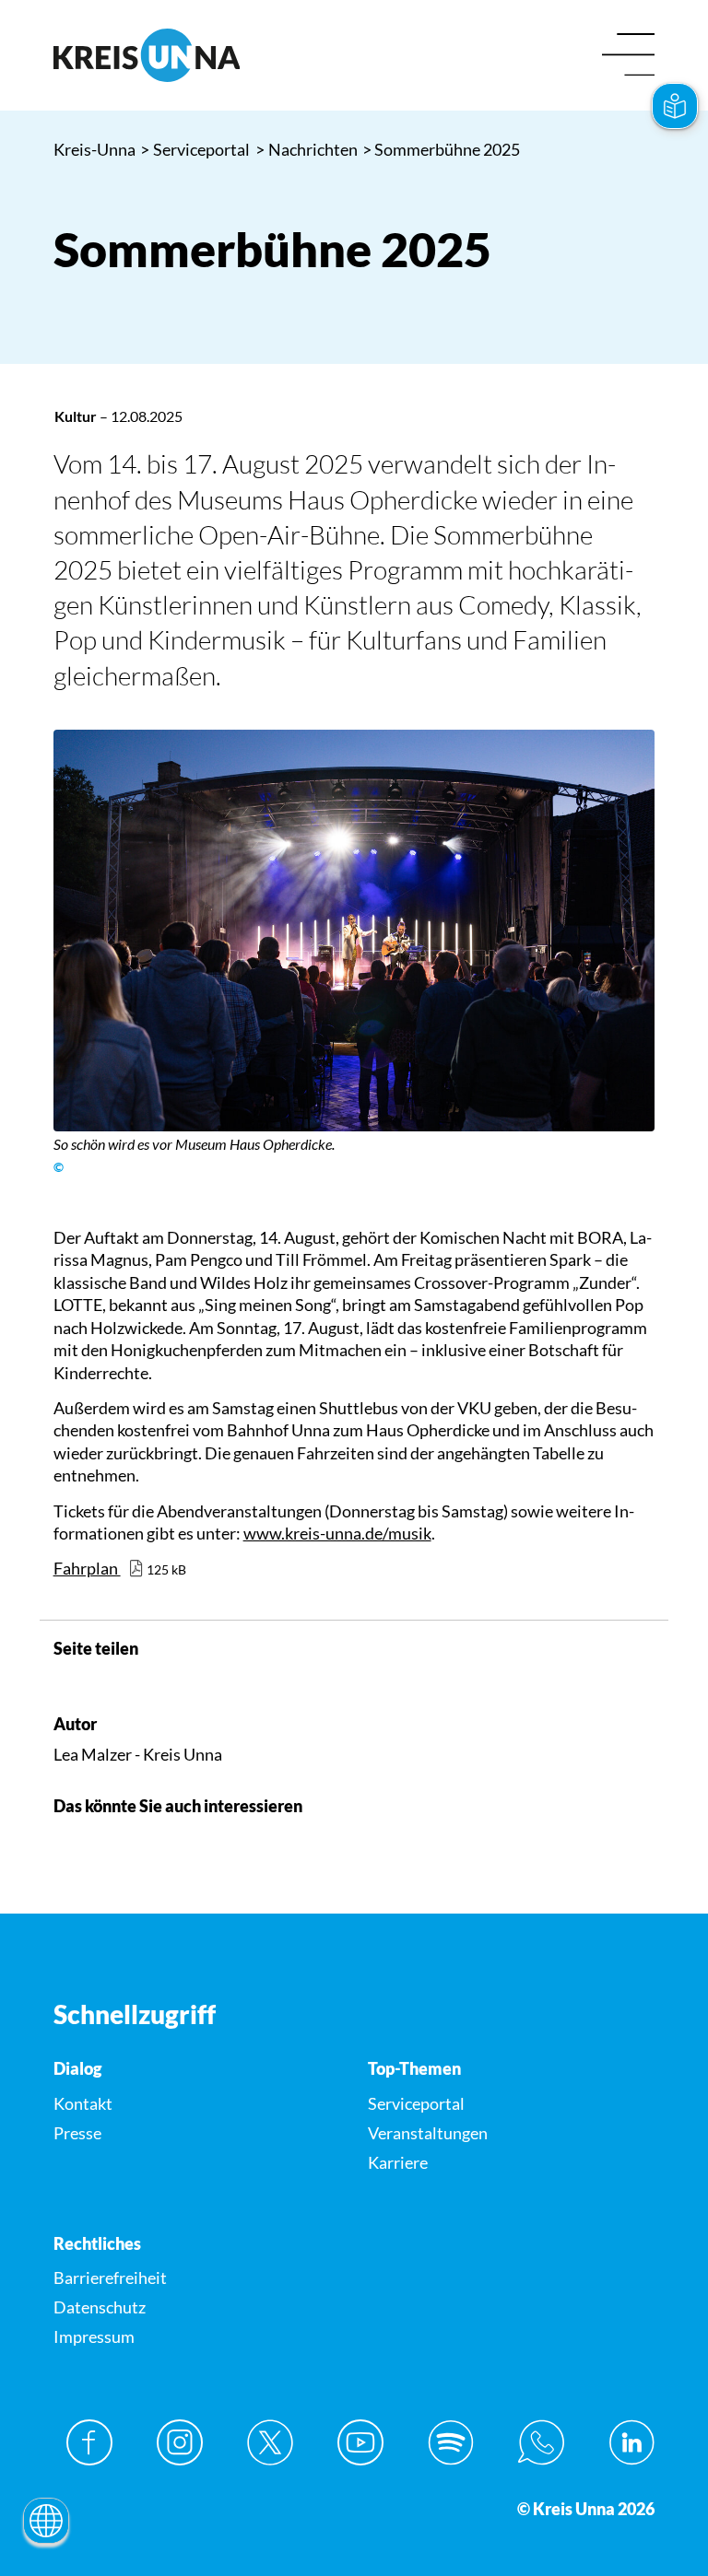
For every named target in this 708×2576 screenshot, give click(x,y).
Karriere (398, 2162)
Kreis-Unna (94, 149)
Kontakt (83, 2103)
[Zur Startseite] (197, 55)
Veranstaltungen (428, 2133)
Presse (77, 2133)
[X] (270, 2442)
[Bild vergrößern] (354, 930)
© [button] (59, 1167)
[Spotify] (451, 2442)
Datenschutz (100, 2307)
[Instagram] (180, 2442)
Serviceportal (195, 149)
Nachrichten (307, 149)
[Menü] (628, 56)
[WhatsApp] (541, 2442)
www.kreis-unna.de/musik (337, 1533)
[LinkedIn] (631, 2442)
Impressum (94, 2336)
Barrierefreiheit (110, 2277)
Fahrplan (87, 1568)
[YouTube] (360, 2442)
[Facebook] (89, 2442)
